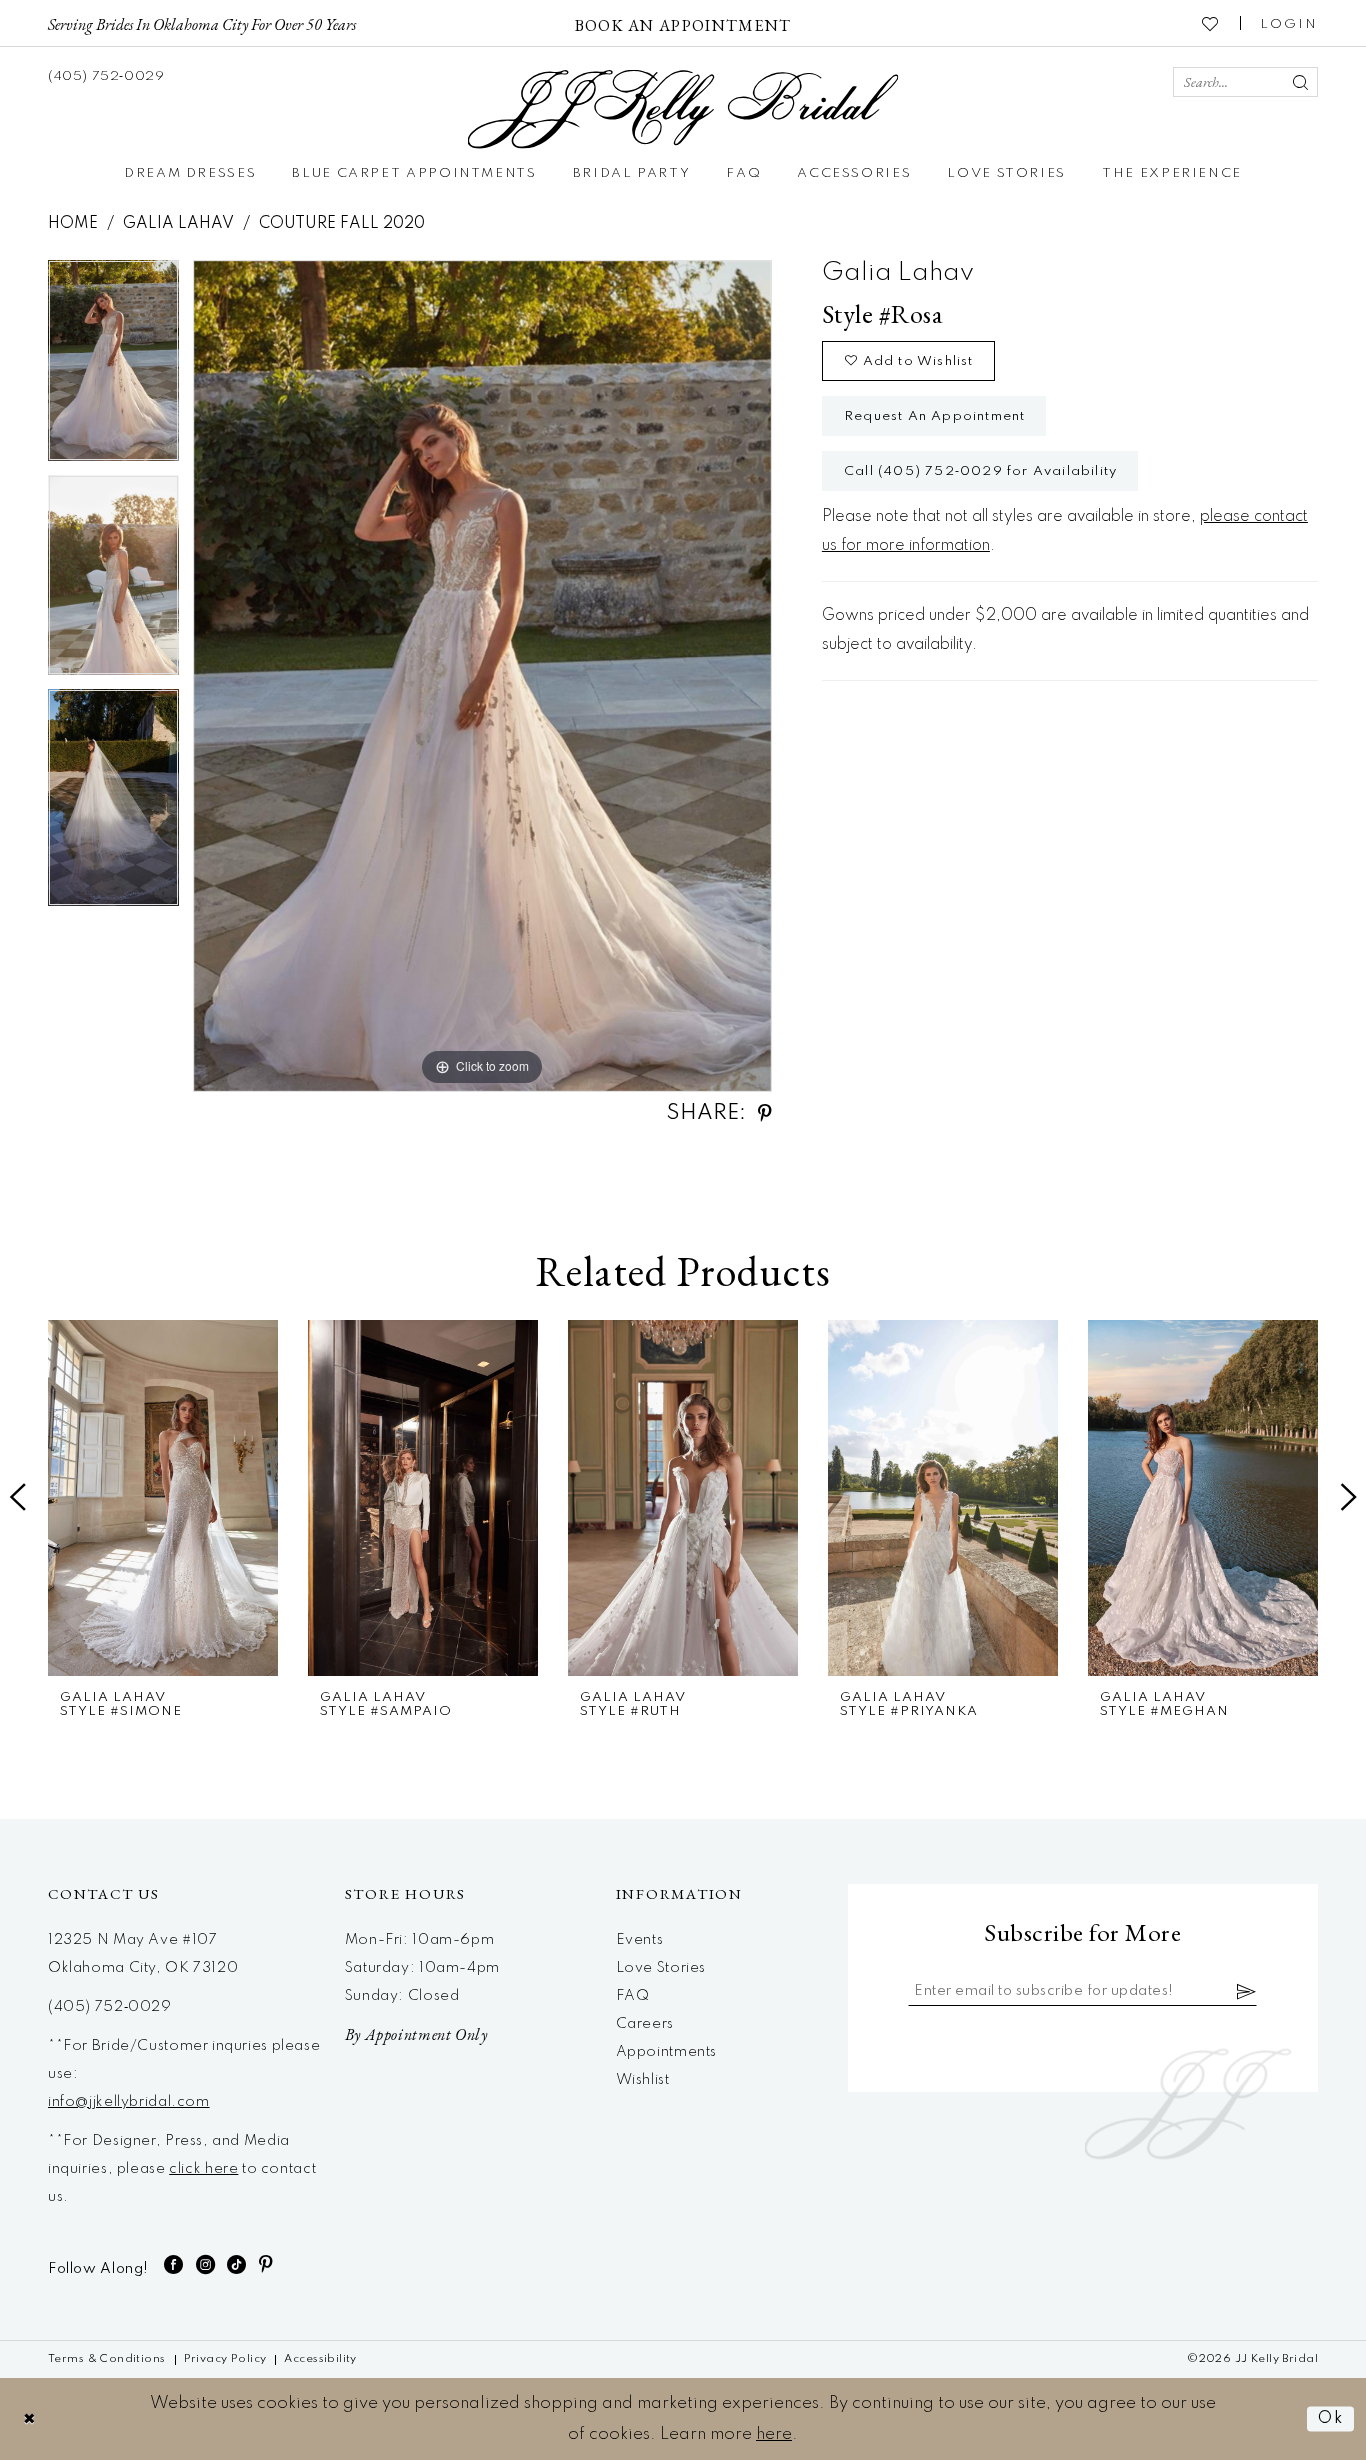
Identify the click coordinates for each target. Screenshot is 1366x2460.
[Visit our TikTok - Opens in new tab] (237, 2264)
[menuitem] (202, 23)
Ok (1331, 2418)
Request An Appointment (934, 416)
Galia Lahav (178, 224)
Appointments (666, 2052)
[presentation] (163, 1498)
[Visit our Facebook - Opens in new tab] (174, 2264)
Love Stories (661, 1968)
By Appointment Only (416, 2034)
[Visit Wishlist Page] (1211, 23)
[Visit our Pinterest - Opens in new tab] (266, 2264)
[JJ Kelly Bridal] (683, 109)
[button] (1289, 23)
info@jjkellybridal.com (129, 2102)
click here (203, 2169)
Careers (645, 2024)
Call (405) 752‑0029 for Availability (980, 471)
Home (73, 224)
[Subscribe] (1247, 1991)
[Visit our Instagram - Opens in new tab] (206, 2264)
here (774, 2434)
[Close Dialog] (30, 2418)
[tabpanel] (113, 368)
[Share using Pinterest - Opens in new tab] (765, 1113)
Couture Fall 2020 (342, 224)
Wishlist (643, 2080)
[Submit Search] (1300, 82)
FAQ (633, 1996)
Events (640, 1940)
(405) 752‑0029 (110, 2007)
